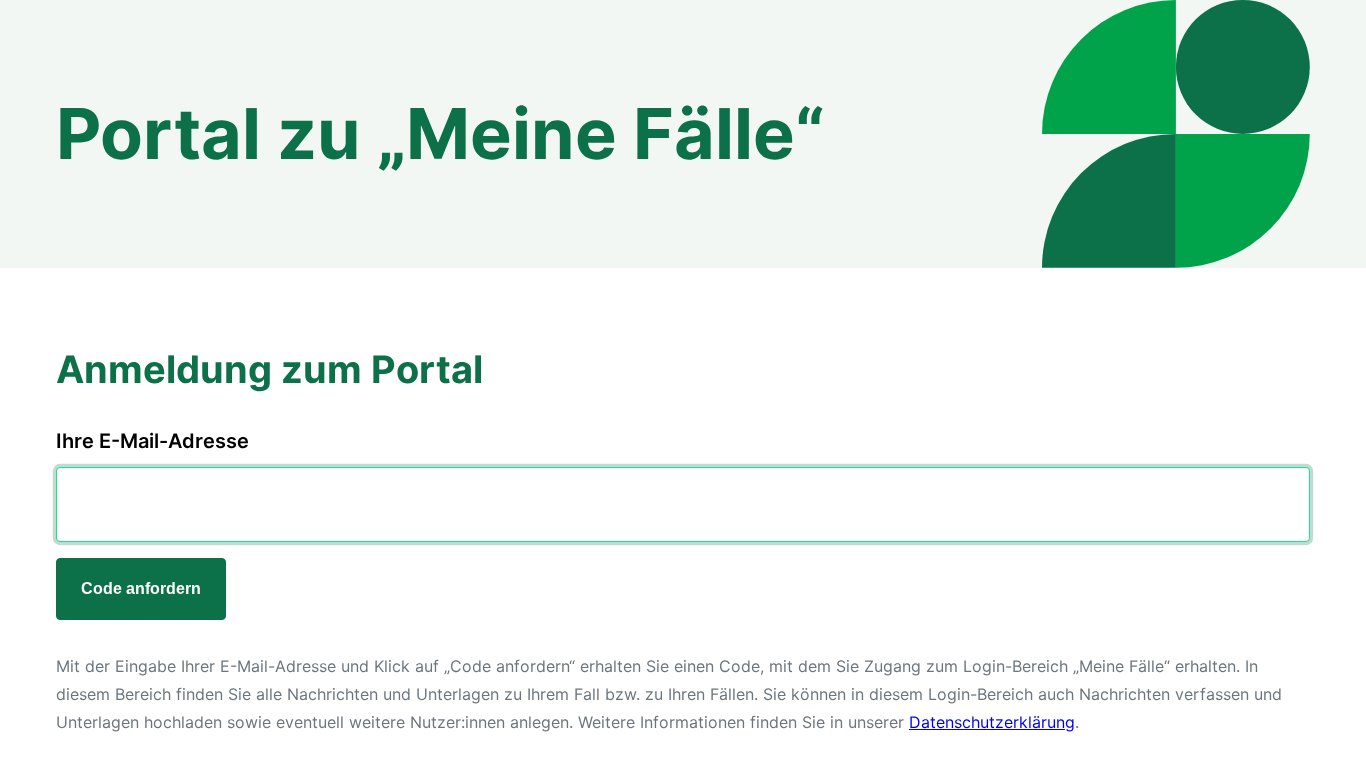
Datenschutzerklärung (992, 722)
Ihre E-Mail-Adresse (152, 441)
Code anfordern (141, 588)
